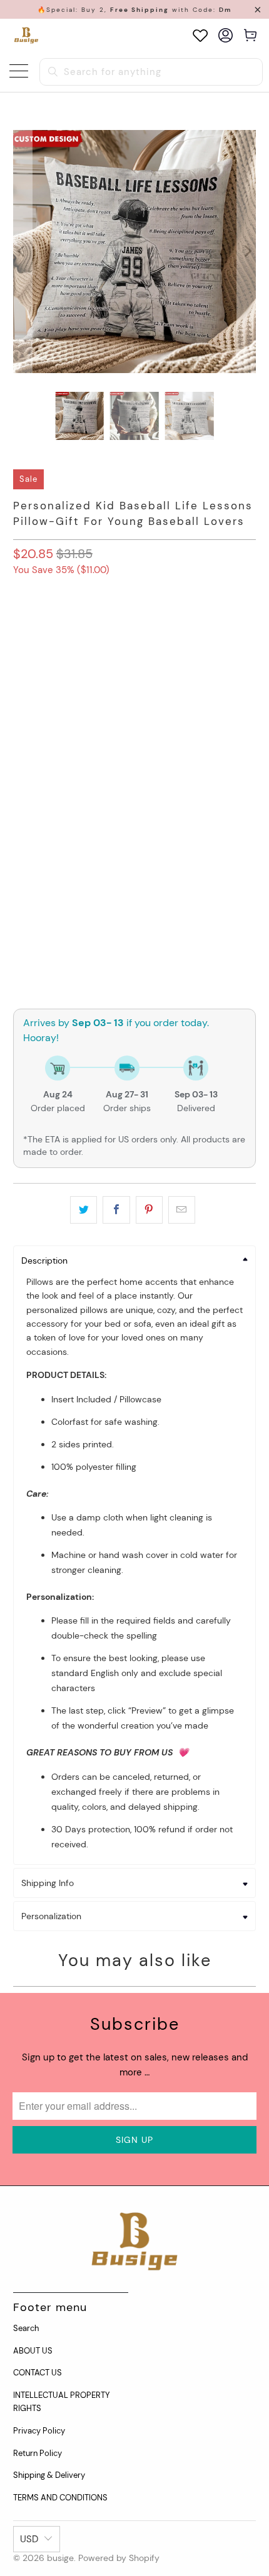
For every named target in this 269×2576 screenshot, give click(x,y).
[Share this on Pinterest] (149, 1210)
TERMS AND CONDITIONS (60, 2498)
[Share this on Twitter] (84, 1210)
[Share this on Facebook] (116, 1210)
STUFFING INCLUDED (130, 626)
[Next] (246, 252)
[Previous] (23, 252)
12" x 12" (35, 683)
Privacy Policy (39, 2431)
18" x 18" (84, 683)
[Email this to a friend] (182, 1210)
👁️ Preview (135, 930)
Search (26, 2328)
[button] (135, 731)
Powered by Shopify (119, 2558)
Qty (20, 871)
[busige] (26, 35)
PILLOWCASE (46, 626)
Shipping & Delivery (49, 2475)
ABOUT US (33, 2351)
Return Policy (38, 2453)
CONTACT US (38, 2373)
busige (60, 2558)
